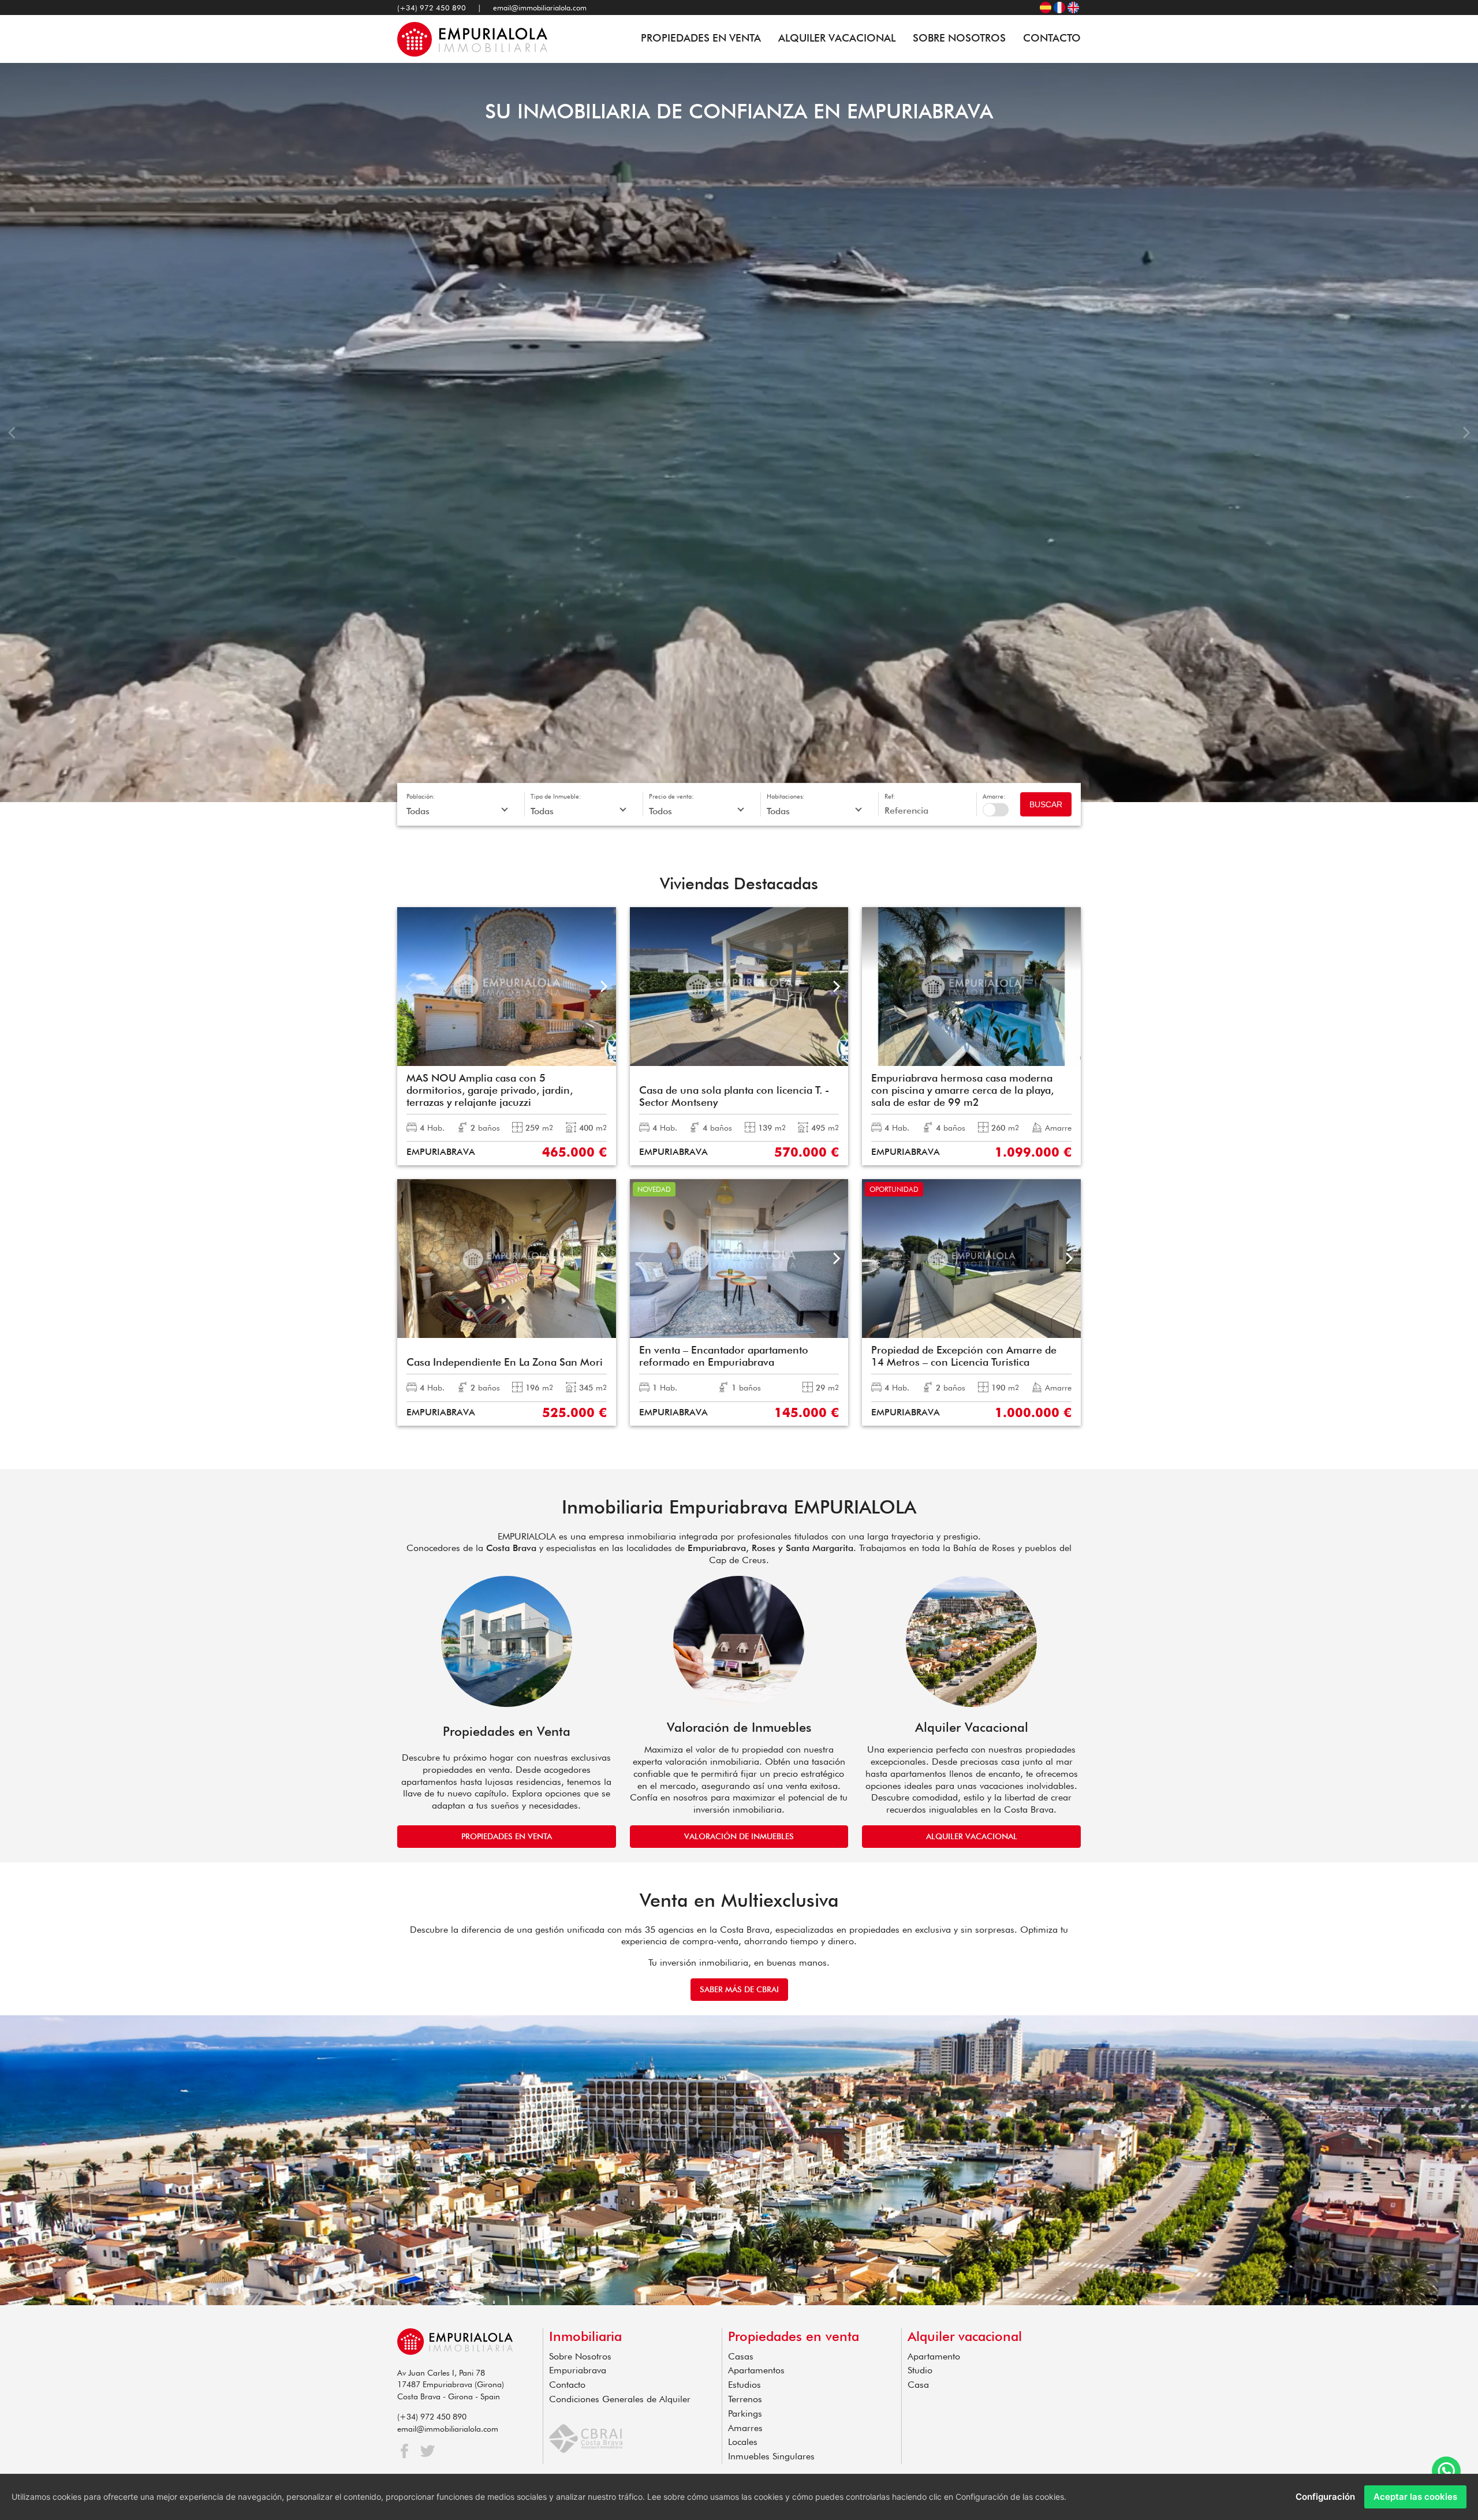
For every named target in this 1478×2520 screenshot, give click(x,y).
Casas (741, 2356)
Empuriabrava (578, 2370)
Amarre (996, 810)
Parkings (745, 2413)
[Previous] (13, 433)
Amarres (745, 2428)
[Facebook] (404, 2451)
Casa (918, 2385)
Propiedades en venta (701, 38)
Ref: (890, 796)
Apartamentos (756, 2370)
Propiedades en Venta (507, 1836)
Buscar (1046, 804)
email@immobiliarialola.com (540, 8)
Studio (920, 2370)
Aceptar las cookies (1415, 2497)
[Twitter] (428, 2451)
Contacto (1052, 38)
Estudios (744, 2385)
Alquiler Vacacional (837, 38)
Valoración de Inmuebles (739, 1836)
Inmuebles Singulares (771, 2456)
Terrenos (745, 2399)
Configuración (1325, 2497)
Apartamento (934, 2356)
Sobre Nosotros (959, 38)
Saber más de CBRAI (739, 1989)
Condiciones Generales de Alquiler (620, 2399)
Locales (743, 2442)
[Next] (1465, 433)
